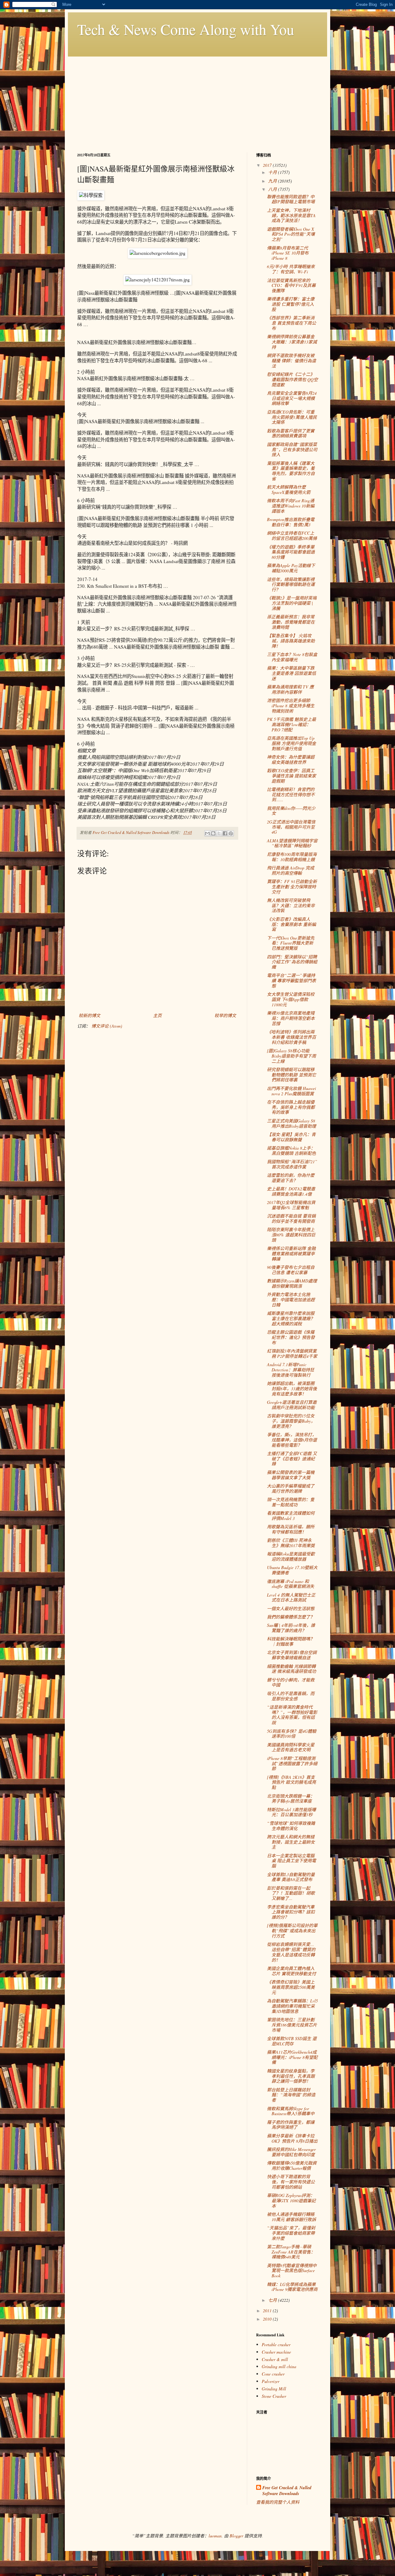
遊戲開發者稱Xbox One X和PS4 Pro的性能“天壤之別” (291, 234)
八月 (273, 189)
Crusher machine (276, 2352)
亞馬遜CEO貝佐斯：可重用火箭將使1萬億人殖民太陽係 (292, 417)
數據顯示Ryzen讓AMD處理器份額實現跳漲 (292, 1283)
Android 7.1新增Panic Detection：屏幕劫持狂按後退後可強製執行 (291, 1370)
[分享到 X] (219, 833)
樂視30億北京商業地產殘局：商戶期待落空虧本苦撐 (291, 1018)
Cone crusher (273, 2374)
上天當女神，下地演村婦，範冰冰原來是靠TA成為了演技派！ (291, 215)
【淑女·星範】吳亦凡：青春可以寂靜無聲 (291, 1137)
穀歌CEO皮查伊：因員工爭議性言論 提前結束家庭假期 (291, 776)
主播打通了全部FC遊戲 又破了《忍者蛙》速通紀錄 (292, 1459)
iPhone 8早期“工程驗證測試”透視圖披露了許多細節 (292, 1764)
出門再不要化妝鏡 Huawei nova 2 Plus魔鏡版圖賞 (291, 1091)
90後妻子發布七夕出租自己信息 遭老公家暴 (291, 1270)
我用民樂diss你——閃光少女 (291, 811)
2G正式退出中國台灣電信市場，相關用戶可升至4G (291, 827)
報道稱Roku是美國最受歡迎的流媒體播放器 (291, 1556)
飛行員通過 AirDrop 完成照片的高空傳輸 (291, 870)
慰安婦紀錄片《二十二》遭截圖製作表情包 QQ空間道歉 (292, 379)
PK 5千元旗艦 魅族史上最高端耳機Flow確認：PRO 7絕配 (291, 724)
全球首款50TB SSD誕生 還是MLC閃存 (292, 2041)
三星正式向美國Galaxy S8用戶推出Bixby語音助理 (291, 1123)
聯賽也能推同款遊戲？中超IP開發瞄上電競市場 (291, 199)
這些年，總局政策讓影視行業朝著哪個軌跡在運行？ (291, 585)
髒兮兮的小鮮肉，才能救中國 (291, 1682)
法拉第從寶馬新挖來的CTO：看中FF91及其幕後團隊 (291, 286)
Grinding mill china (279, 2366)
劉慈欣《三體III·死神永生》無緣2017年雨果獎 (291, 1543)
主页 (157, 1015)
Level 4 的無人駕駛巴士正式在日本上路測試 (291, 1597)
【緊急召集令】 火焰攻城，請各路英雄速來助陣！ (291, 641)
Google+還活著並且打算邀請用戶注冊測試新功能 (292, 1405)
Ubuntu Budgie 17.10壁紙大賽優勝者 (292, 1570)
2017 (268, 165)
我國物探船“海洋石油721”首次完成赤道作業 (292, 1164)
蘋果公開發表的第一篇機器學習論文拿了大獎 (291, 1475)
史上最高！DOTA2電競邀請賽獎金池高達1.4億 (291, 1191)
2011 (268, 2311)
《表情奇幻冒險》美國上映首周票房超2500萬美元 (291, 1987)
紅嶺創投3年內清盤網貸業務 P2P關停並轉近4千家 (292, 1353)
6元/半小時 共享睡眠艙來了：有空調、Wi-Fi (291, 269)
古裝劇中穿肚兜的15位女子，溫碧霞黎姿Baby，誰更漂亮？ (291, 1421)
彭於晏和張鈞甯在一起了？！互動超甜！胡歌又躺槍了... (291, 1893)
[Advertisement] (197, 100)
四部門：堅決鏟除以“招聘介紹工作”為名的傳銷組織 (292, 962)
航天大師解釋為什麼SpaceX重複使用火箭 (289, 490)
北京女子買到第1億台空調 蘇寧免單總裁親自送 (292, 1655)
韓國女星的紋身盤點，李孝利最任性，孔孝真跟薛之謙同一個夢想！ (291, 2076)
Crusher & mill (275, 2359)
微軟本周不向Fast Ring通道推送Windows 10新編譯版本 (291, 506)
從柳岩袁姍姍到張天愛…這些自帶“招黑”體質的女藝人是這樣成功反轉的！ (291, 1952)
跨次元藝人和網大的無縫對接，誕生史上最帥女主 (291, 1842)
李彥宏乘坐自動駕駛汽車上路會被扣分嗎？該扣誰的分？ (291, 1912)
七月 (273, 2300)
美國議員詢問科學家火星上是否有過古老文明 (291, 1747)
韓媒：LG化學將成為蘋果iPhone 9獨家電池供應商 (292, 2287)
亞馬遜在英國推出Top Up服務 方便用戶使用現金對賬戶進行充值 (291, 743)
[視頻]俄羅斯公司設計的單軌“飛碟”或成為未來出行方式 (292, 1931)
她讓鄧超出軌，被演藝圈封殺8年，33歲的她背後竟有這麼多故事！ (292, 1389)
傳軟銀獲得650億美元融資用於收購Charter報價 (292, 2166)
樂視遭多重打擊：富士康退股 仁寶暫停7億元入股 (291, 304)
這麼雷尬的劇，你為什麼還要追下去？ (291, 1178)
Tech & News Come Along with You (186, 29)
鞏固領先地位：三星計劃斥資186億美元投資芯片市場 (292, 2025)
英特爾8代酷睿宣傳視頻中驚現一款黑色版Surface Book (292, 2271)
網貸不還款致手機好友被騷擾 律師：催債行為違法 (291, 361)
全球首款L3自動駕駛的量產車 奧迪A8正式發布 (291, 1877)
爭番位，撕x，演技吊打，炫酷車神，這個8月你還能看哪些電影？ (292, 1440)
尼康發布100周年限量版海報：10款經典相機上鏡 (292, 857)
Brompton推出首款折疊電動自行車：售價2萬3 (291, 522)
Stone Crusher (274, 2396)
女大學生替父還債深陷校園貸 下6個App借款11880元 (291, 999)
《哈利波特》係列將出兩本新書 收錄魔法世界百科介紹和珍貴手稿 (291, 1037)
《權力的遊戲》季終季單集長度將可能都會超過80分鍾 (291, 552)
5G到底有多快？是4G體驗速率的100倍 (292, 1734)
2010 (268, 2319)
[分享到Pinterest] (231, 833)
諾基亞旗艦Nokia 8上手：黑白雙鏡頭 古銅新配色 (291, 1151)
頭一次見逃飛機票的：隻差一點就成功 (291, 1502)
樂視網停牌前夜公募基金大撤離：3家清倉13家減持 (292, 342)
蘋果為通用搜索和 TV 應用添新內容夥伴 (290, 689)
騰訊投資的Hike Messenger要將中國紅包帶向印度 (291, 2152)
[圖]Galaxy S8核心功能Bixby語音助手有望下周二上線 (291, 1056)
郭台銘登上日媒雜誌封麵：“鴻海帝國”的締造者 (291, 2095)
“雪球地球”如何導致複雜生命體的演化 (291, 1826)
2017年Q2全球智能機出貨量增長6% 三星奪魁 (291, 1205)
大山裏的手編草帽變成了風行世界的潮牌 (291, 1488)
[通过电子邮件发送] (207, 833)
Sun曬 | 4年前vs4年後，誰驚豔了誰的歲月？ (291, 1628)
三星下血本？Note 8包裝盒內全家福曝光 (292, 657)
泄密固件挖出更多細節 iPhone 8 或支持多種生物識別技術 (291, 706)
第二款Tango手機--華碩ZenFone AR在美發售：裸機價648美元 (291, 2252)
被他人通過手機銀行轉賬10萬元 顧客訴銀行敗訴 (291, 2217)
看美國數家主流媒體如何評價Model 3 (291, 1516)
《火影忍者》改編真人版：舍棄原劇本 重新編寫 (291, 924)
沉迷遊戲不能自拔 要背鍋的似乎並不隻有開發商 (291, 1219)
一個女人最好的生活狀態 (291, 1608)
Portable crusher (276, 2344)
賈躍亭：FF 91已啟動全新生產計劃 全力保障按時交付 (292, 887)
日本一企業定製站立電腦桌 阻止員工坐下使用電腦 (291, 1861)
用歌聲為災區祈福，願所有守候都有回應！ (291, 1529)
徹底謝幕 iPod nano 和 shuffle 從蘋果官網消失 (291, 1584)
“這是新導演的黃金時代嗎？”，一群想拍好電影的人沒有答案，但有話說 (292, 1715)
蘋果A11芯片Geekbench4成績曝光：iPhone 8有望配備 (292, 2057)
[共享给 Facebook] (225, 833)
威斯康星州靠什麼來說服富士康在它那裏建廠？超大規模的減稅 (291, 1318)
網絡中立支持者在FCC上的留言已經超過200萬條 (292, 536)
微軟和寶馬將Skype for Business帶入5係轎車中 (291, 2111)
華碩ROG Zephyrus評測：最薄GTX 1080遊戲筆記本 (291, 2201)
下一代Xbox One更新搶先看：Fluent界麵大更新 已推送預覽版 (291, 943)
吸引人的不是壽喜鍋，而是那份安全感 (291, 1696)
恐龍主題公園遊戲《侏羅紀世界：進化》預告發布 (291, 1337)
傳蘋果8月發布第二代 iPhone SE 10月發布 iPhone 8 (288, 253)
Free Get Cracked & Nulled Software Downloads (287, 2491)
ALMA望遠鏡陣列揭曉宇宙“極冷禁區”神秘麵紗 (292, 843)
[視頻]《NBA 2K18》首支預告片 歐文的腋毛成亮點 (291, 1782)
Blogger (236, 2536)
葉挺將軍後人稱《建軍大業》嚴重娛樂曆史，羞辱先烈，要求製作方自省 (291, 471)
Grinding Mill (274, 2389)
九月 (273, 181)
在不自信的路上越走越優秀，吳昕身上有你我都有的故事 (291, 1107)
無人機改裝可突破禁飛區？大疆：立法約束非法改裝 (291, 905)
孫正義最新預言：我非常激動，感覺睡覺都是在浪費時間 (291, 622)
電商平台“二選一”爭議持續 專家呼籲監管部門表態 (291, 981)
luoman (215, 2536)
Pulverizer (270, 2381)
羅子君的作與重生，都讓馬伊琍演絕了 (291, 2125)
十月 (273, 172)
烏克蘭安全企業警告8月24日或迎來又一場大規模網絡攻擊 (292, 398)
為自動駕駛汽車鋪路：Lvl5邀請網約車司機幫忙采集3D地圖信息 (292, 2006)
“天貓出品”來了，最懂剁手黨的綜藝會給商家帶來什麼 (291, 2233)
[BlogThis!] (213, 833)
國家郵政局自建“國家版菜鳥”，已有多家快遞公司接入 (292, 450)
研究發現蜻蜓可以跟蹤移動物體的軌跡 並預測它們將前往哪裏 (291, 1075)
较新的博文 (89, 1015)
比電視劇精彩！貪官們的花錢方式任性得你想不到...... (291, 795)
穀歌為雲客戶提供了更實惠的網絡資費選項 (291, 433)
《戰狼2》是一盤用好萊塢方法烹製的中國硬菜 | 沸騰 (292, 603)
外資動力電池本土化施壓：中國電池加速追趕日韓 (291, 1300)
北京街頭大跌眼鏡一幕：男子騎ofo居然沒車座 (291, 1799)
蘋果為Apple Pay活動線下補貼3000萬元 (291, 568)
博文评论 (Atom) (107, 1026)
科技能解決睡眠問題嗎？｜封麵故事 (291, 1641)
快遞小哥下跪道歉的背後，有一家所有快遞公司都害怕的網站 (291, 2182)
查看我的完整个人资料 (278, 2502)
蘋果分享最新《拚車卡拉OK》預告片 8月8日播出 (292, 2138)
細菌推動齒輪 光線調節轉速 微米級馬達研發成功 (291, 1669)
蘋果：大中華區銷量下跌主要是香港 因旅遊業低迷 (291, 673)
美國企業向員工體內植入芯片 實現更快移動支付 (291, 1971)
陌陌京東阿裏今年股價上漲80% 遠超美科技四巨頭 (291, 1235)
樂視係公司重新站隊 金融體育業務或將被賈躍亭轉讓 (291, 1254)
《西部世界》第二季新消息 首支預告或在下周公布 (291, 323)
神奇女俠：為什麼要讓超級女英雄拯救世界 (291, 760)
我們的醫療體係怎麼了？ (291, 1617)
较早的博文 (225, 1015)
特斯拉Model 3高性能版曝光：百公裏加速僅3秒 (291, 1812)
